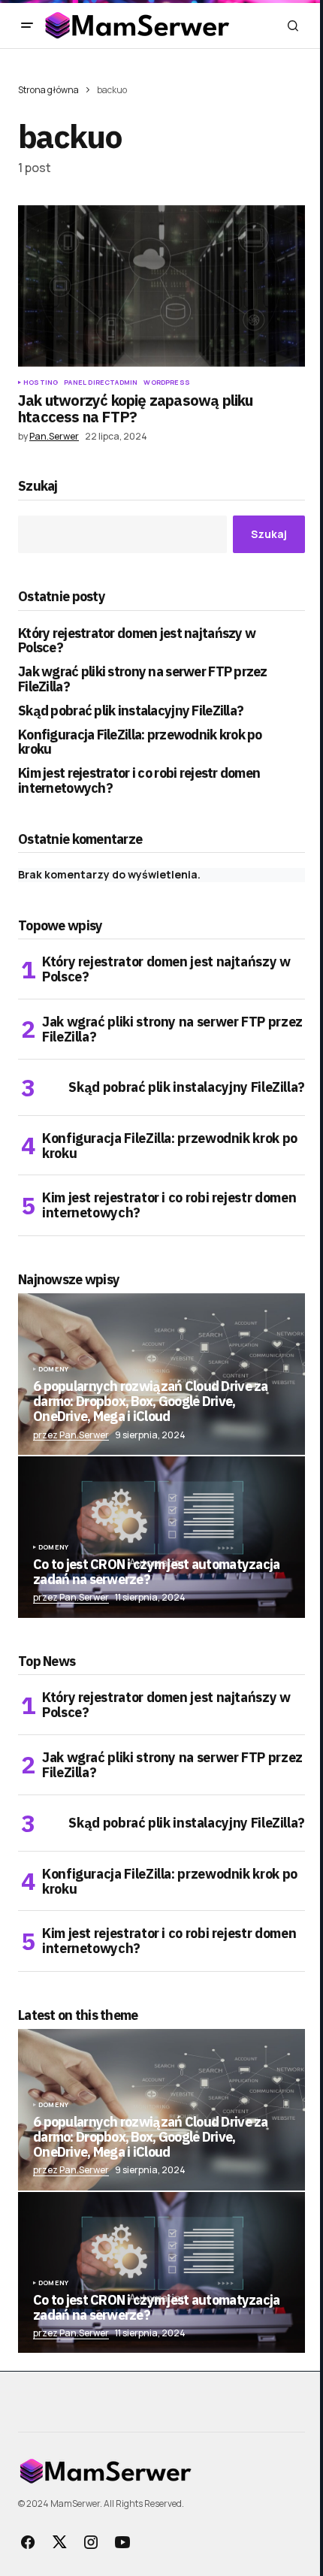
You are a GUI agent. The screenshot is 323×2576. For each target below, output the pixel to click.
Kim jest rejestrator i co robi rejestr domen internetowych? (139, 781)
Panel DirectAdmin (101, 382)
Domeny (53, 1369)
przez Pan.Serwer (71, 1435)
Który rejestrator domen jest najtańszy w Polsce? (137, 641)
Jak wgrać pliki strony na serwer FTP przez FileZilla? (143, 679)
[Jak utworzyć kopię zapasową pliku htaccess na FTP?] (161, 286)
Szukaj (38, 487)
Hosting (41, 382)
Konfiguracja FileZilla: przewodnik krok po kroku (140, 742)
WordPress (167, 382)
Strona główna (48, 90)
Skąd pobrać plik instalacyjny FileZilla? (131, 711)
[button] (27, 26)
